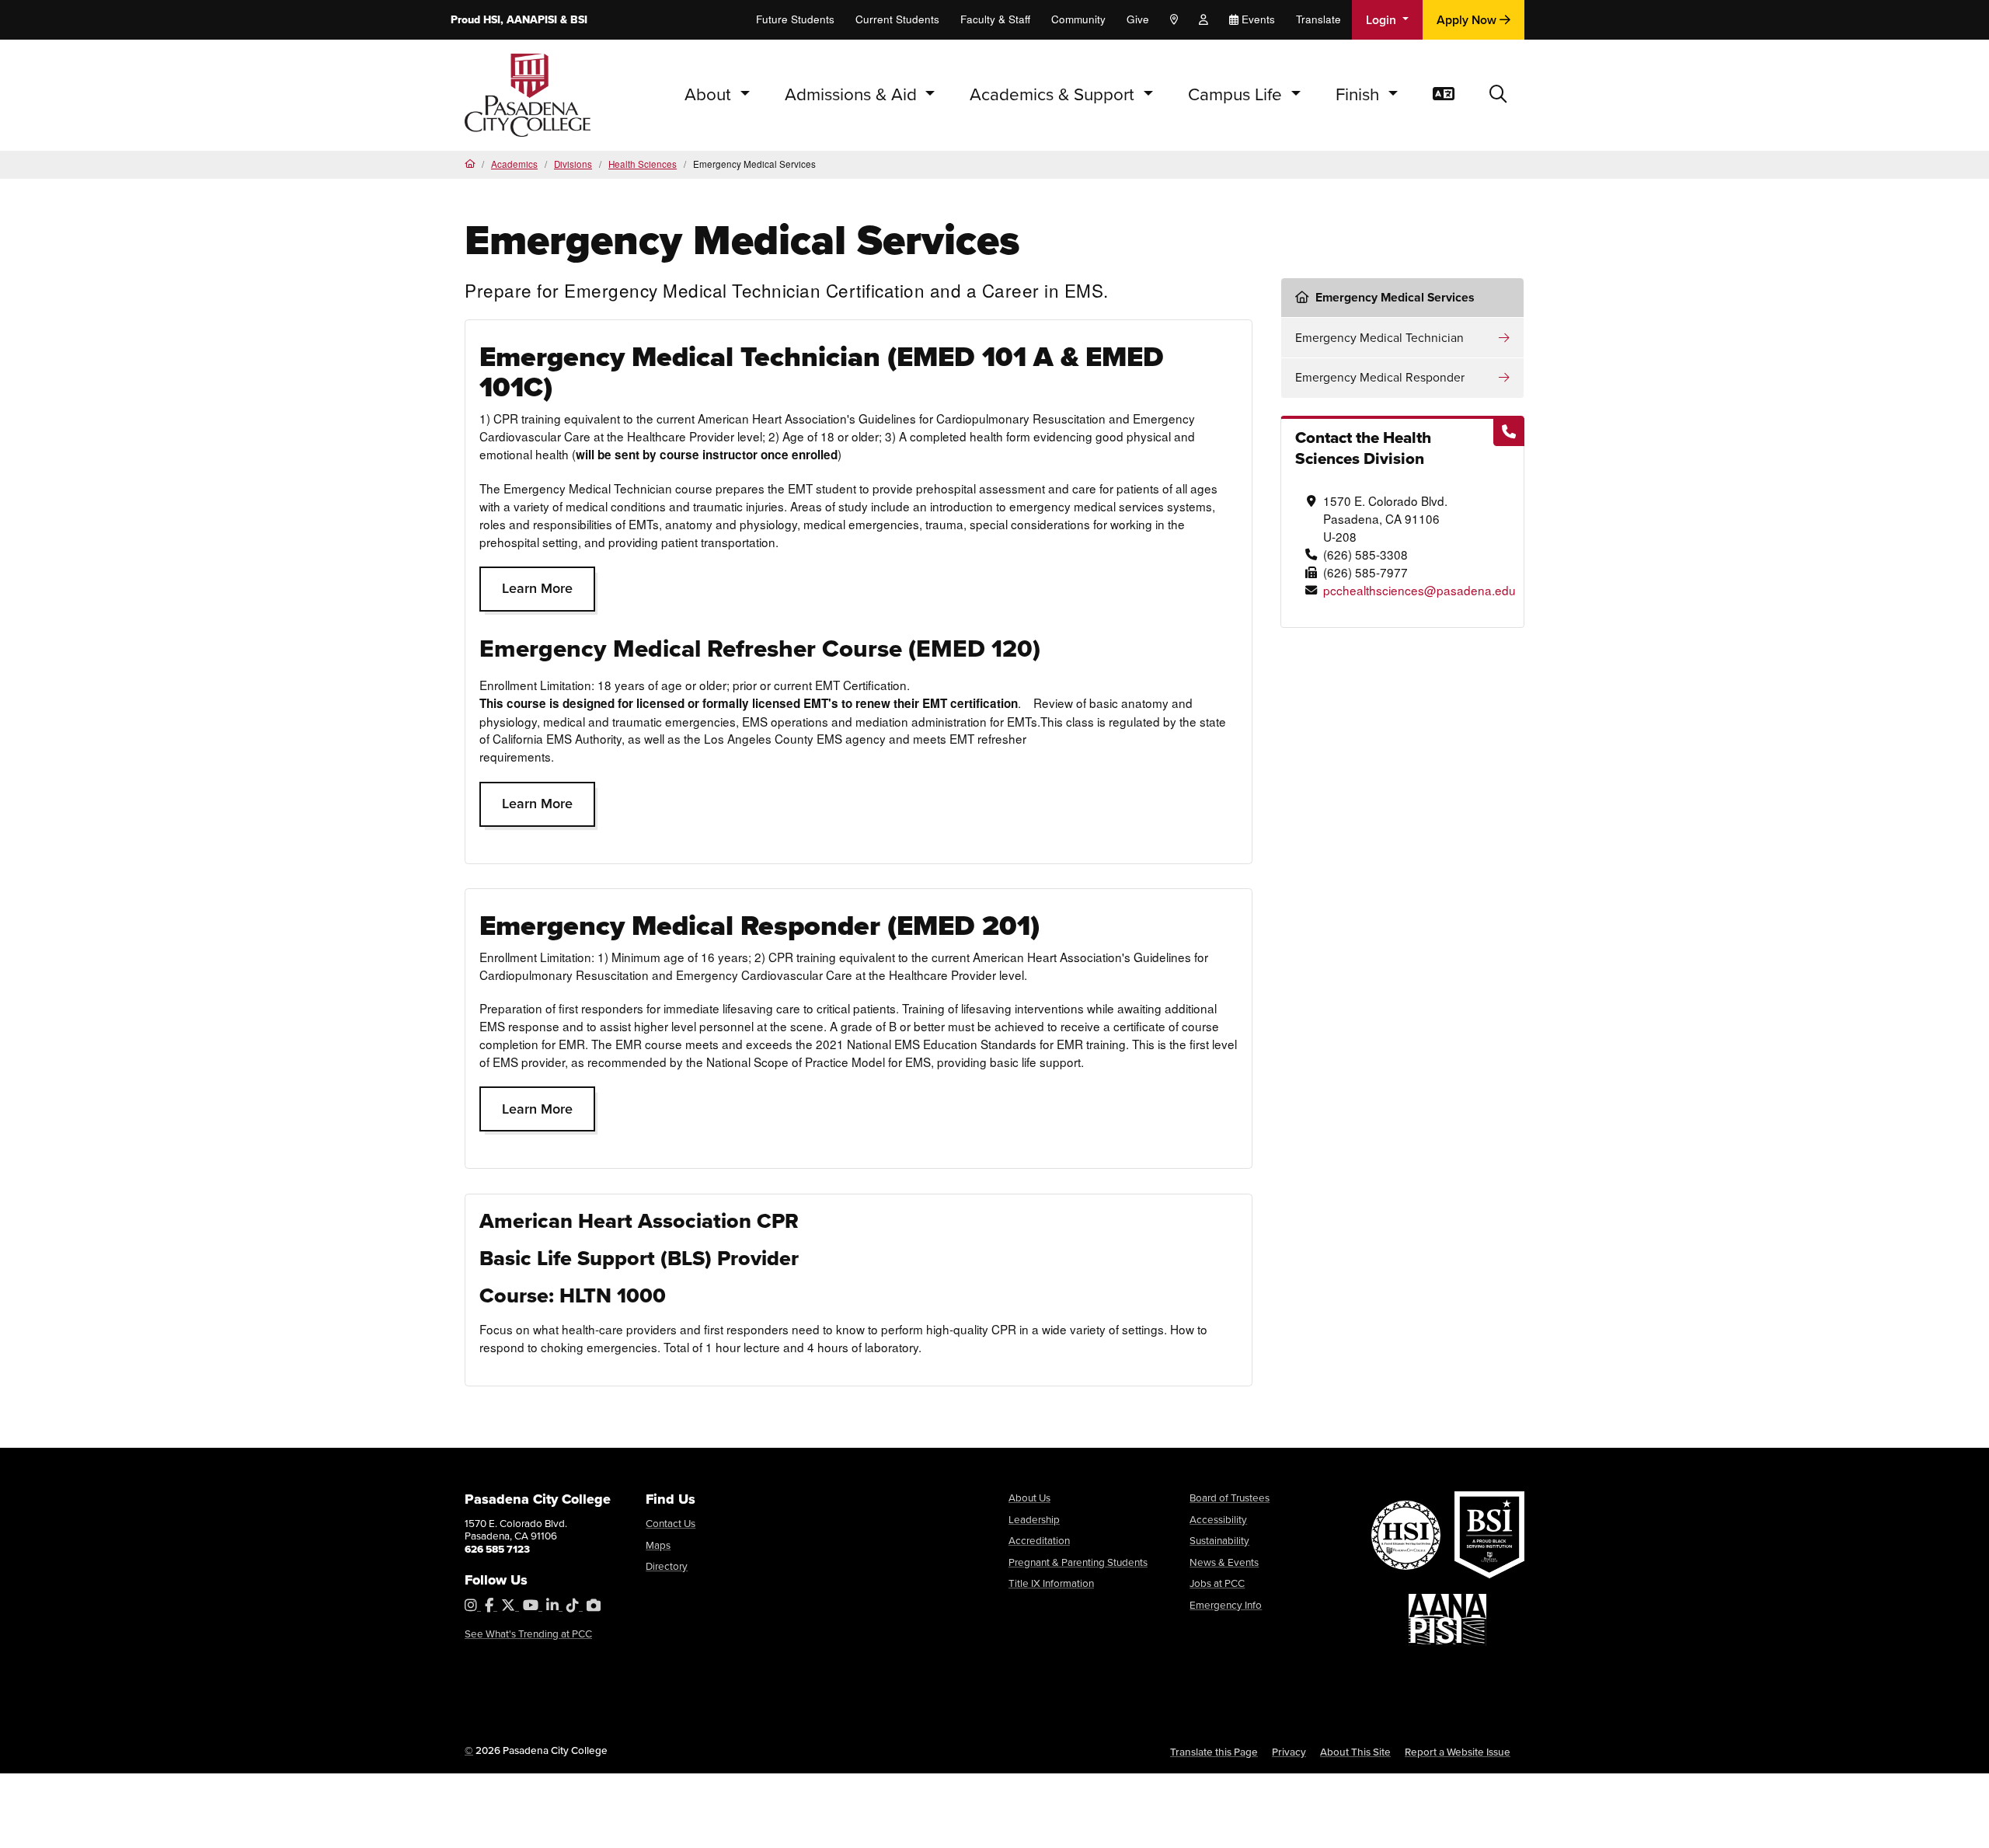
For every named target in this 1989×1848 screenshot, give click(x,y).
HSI (492, 20)
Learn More (537, 588)
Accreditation (1039, 1540)
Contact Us (671, 1523)
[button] (1498, 95)
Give (1138, 19)
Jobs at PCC (1217, 1583)
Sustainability (1219, 1540)
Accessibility (1218, 1519)
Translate (1318, 19)
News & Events (1224, 1562)
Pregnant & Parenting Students (1078, 1562)
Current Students (897, 19)
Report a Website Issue (1458, 1752)
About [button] (710, 94)
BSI (579, 20)
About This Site (1355, 1752)
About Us (1029, 1498)
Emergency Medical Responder (1380, 377)
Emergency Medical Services (1395, 297)
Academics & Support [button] (1054, 94)
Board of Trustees (1230, 1498)
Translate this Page (1214, 1752)
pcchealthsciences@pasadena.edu (1419, 590)
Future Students (795, 19)
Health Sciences (643, 164)
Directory (667, 1566)
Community (1078, 19)
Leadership (1034, 1519)
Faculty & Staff (995, 19)
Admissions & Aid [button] (853, 94)
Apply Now (1468, 20)
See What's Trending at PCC (528, 1634)
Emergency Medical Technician (1379, 338)
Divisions (573, 164)
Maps (658, 1545)
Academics (514, 164)
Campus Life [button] (1237, 94)
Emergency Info (1226, 1605)
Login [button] (1383, 20)
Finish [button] (1360, 94)
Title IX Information (1051, 1583)
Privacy (1289, 1752)
